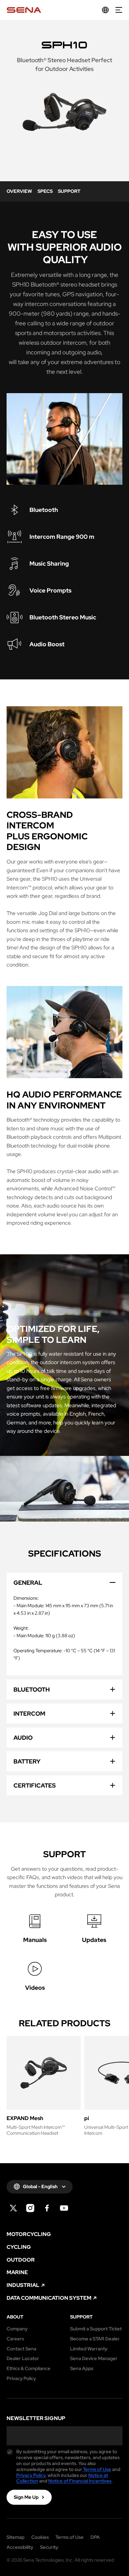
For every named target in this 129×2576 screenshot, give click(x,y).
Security (49, 2547)
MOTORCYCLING (29, 2234)
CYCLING (19, 2247)
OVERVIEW (19, 191)
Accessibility (20, 2547)
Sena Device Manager (94, 2359)
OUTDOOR (21, 2260)
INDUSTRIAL (23, 2285)
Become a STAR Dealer (95, 2339)
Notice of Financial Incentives (80, 2481)
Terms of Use (97, 2469)
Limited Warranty (89, 2349)
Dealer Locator (23, 2359)
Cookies (40, 2537)
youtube (64, 2208)
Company (17, 2329)
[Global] (105, 10)
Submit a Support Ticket (96, 2329)
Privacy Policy (21, 2379)
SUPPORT (69, 191)
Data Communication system (49, 2298)
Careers (15, 2339)
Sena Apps (82, 2369)
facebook (47, 2208)
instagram (30, 2208)
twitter (13, 2208)
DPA (95, 2537)
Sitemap (15, 2537)
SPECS (45, 191)
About (15, 2317)
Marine (17, 2272)
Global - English (40, 2187)
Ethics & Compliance (28, 2369)
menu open (119, 10)
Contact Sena (21, 2349)
